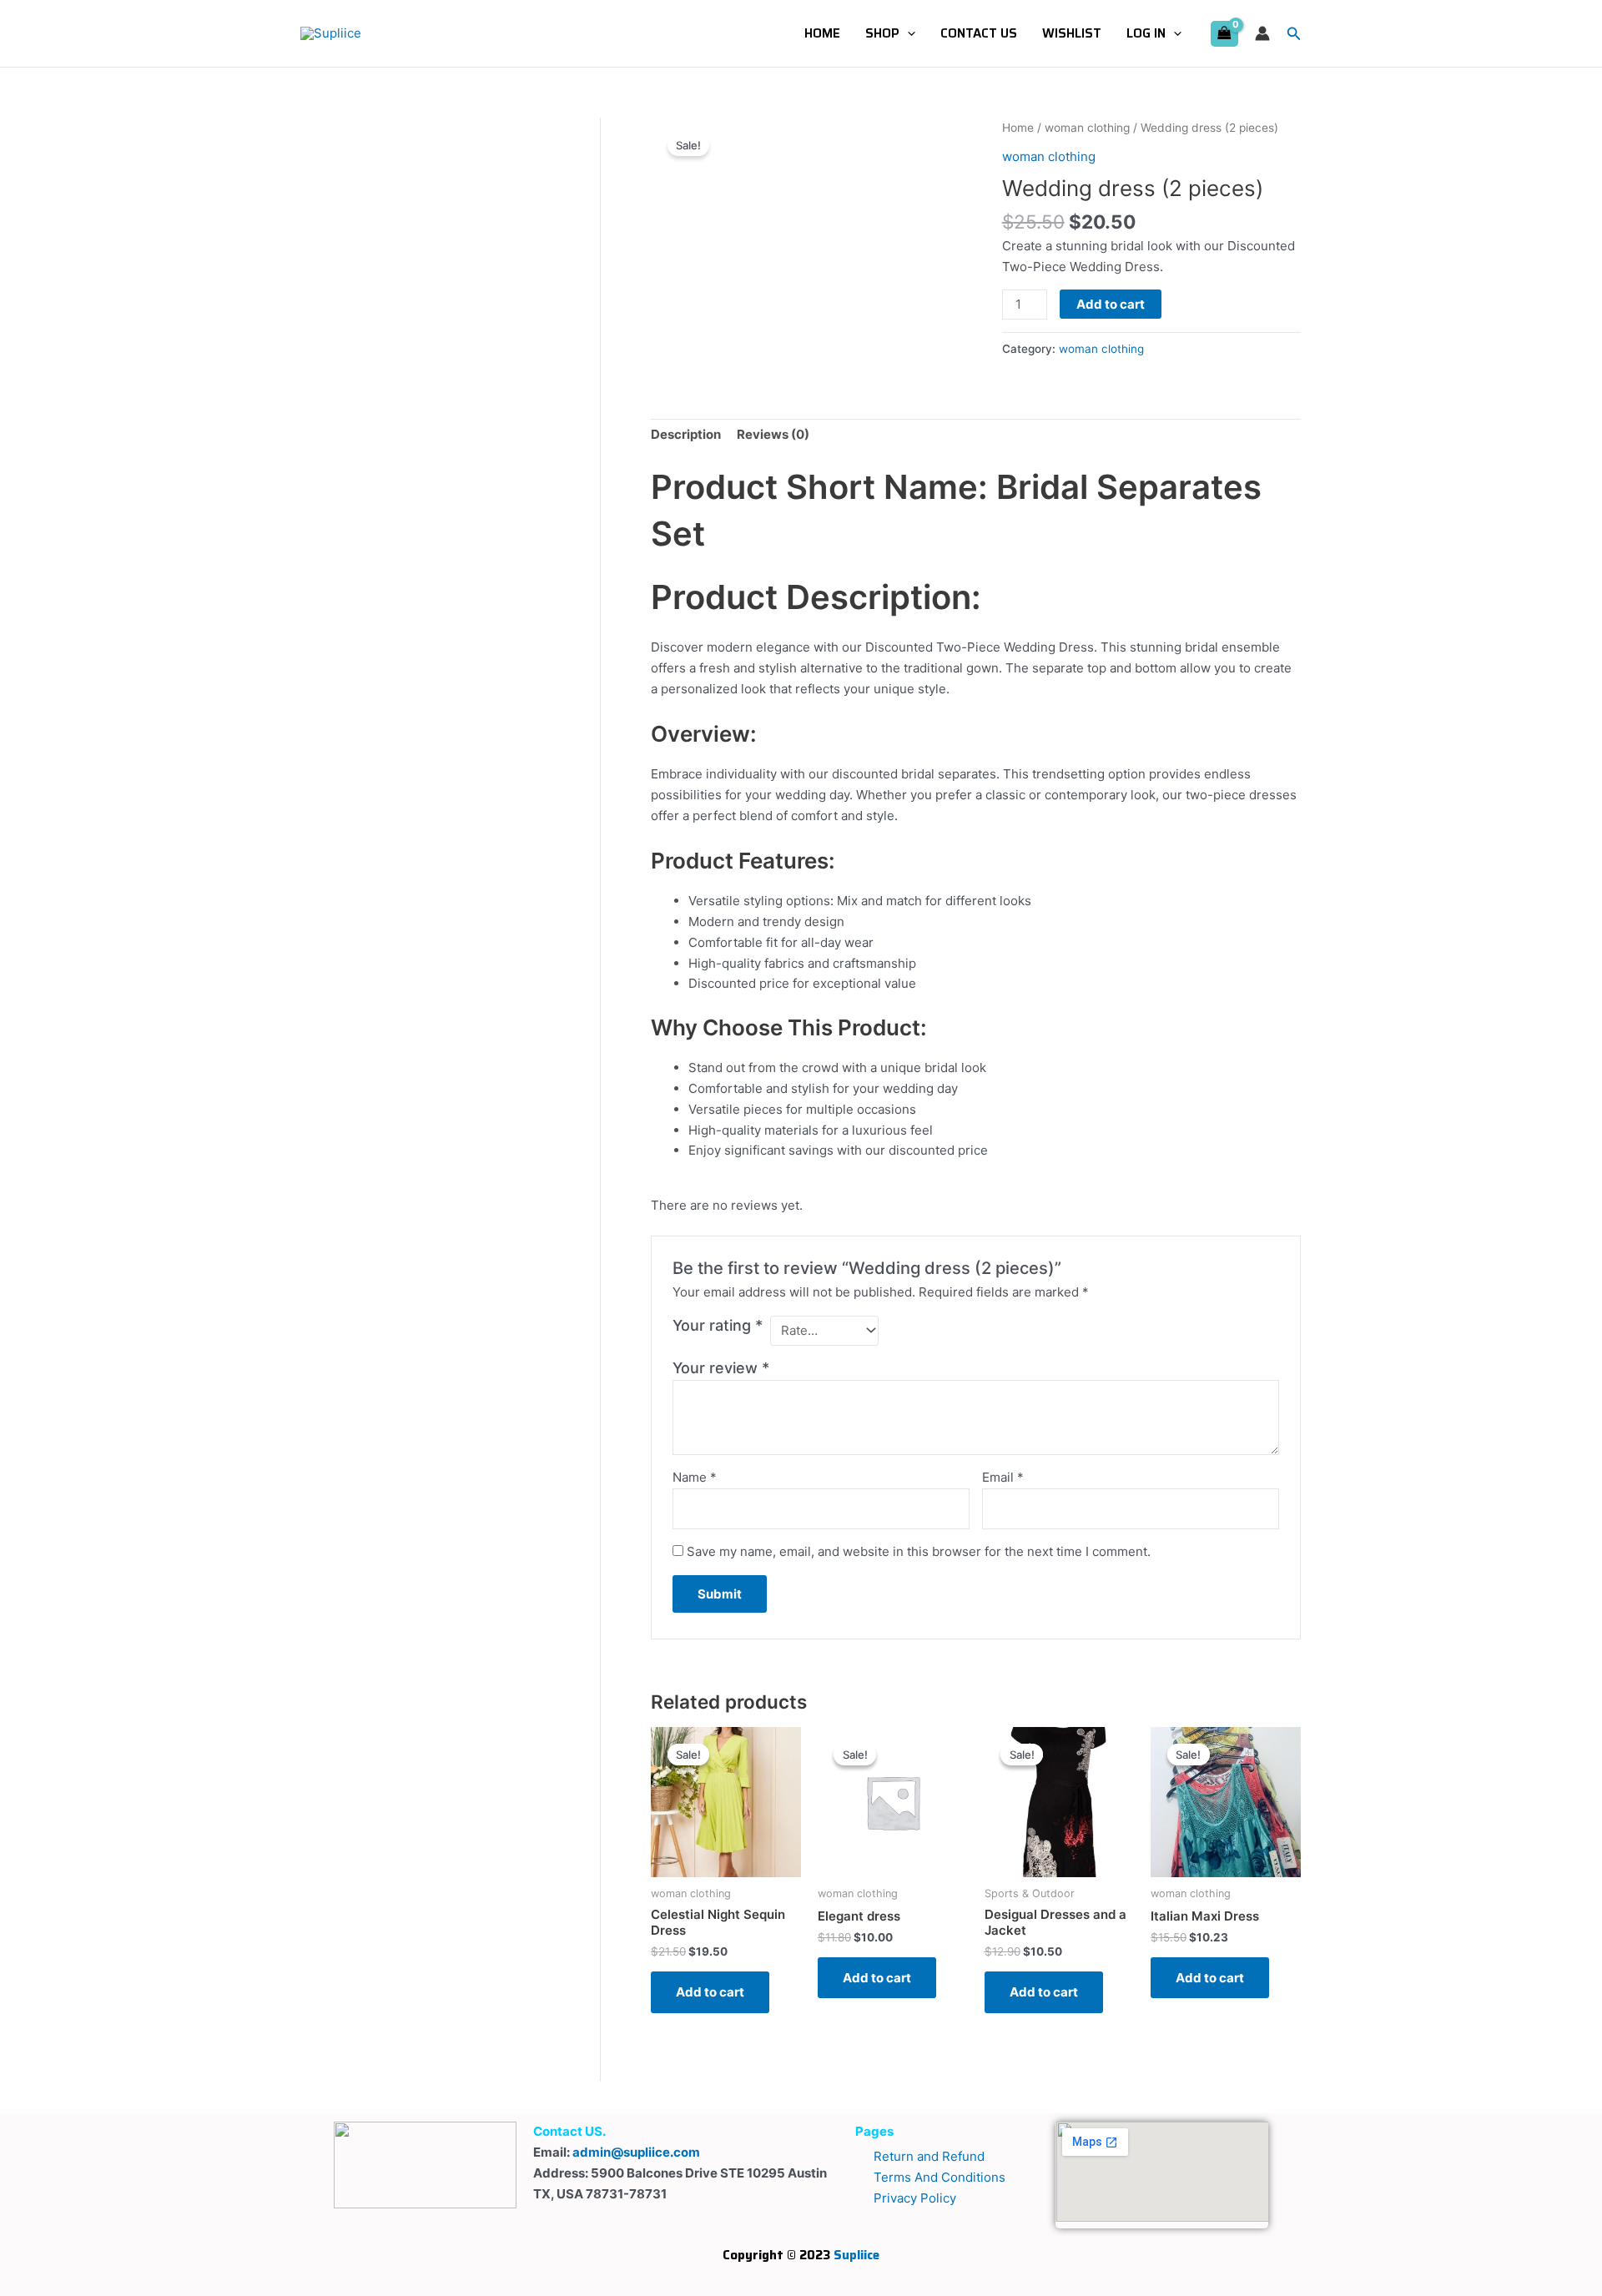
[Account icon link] (1262, 33)
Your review (721, 1368)
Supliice (856, 2255)
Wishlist (1072, 33)
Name (695, 1477)
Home (822, 33)
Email (1003, 1477)
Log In (1146, 33)
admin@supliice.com (636, 2152)
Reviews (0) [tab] (773, 434)
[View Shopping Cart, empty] (1224, 34)
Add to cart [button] (710, 1992)
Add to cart (1111, 304)
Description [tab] (686, 434)
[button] (907, 33)
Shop (882, 33)
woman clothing (1087, 128)
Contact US (979, 33)
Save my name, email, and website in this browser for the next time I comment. (919, 1551)
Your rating (718, 1325)
